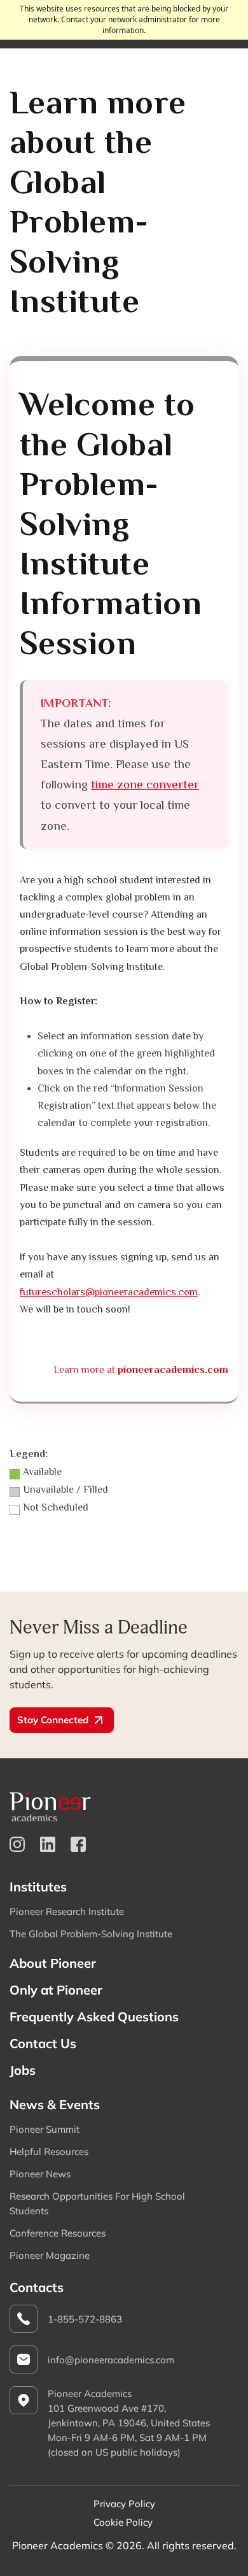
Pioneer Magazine (50, 2255)
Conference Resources (58, 2233)
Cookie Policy (123, 2522)
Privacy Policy (124, 2504)
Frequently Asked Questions (94, 2017)
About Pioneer (53, 1963)
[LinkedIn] (48, 1844)
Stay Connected (53, 1720)
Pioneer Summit (45, 2129)
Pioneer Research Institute (67, 1911)
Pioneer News (40, 2174)
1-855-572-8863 (85, 2319)
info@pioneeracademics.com (111, 2360)
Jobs (23, 2070)
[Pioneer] (124, 1806)
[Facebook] (78, 1844)
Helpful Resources (49, 2152)
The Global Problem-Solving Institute (91, 1934)
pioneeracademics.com (173, 1370)
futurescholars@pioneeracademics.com (109, 1292)
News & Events (55, 2104)
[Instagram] (17, 1844)
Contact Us (43, 2043)
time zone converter (145, 784)
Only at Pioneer (56, 1990)
